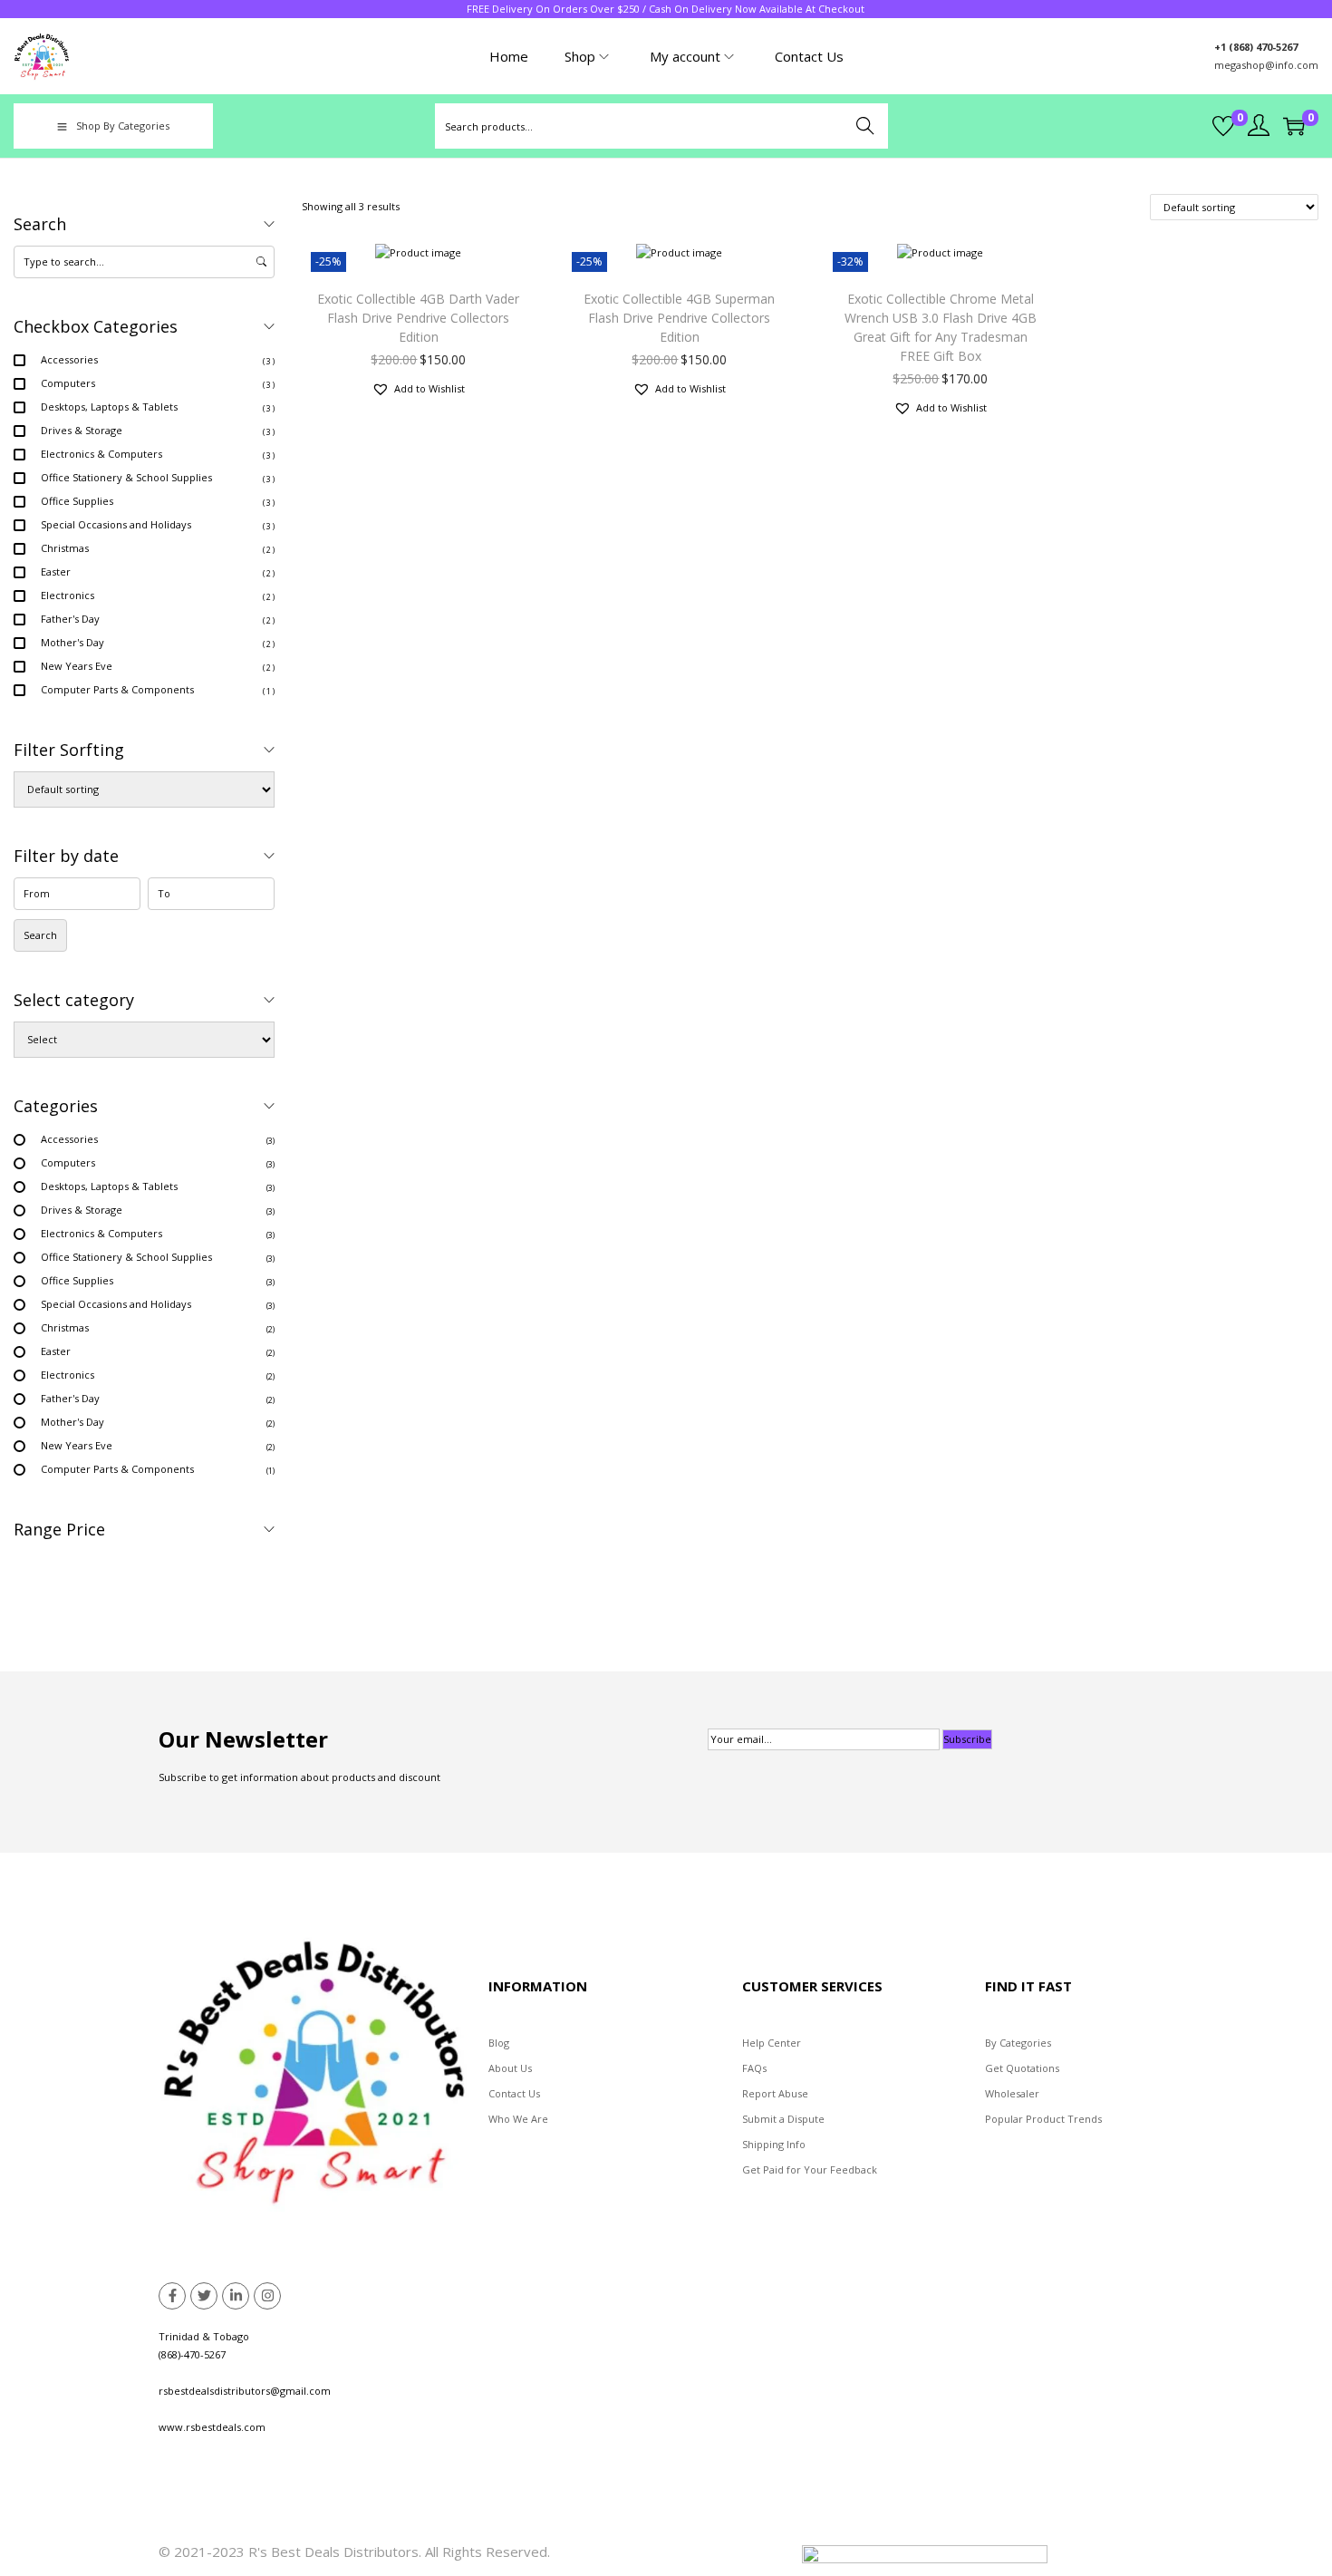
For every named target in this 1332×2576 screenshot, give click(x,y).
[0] (1223, 126)
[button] (418, 389)
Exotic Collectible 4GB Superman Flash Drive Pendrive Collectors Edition (679, 318)
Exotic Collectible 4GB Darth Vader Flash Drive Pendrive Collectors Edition (418, 318)
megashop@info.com (1266, 65)
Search (866, 126)
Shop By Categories (123, 126)
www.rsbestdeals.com (212, 2427)
